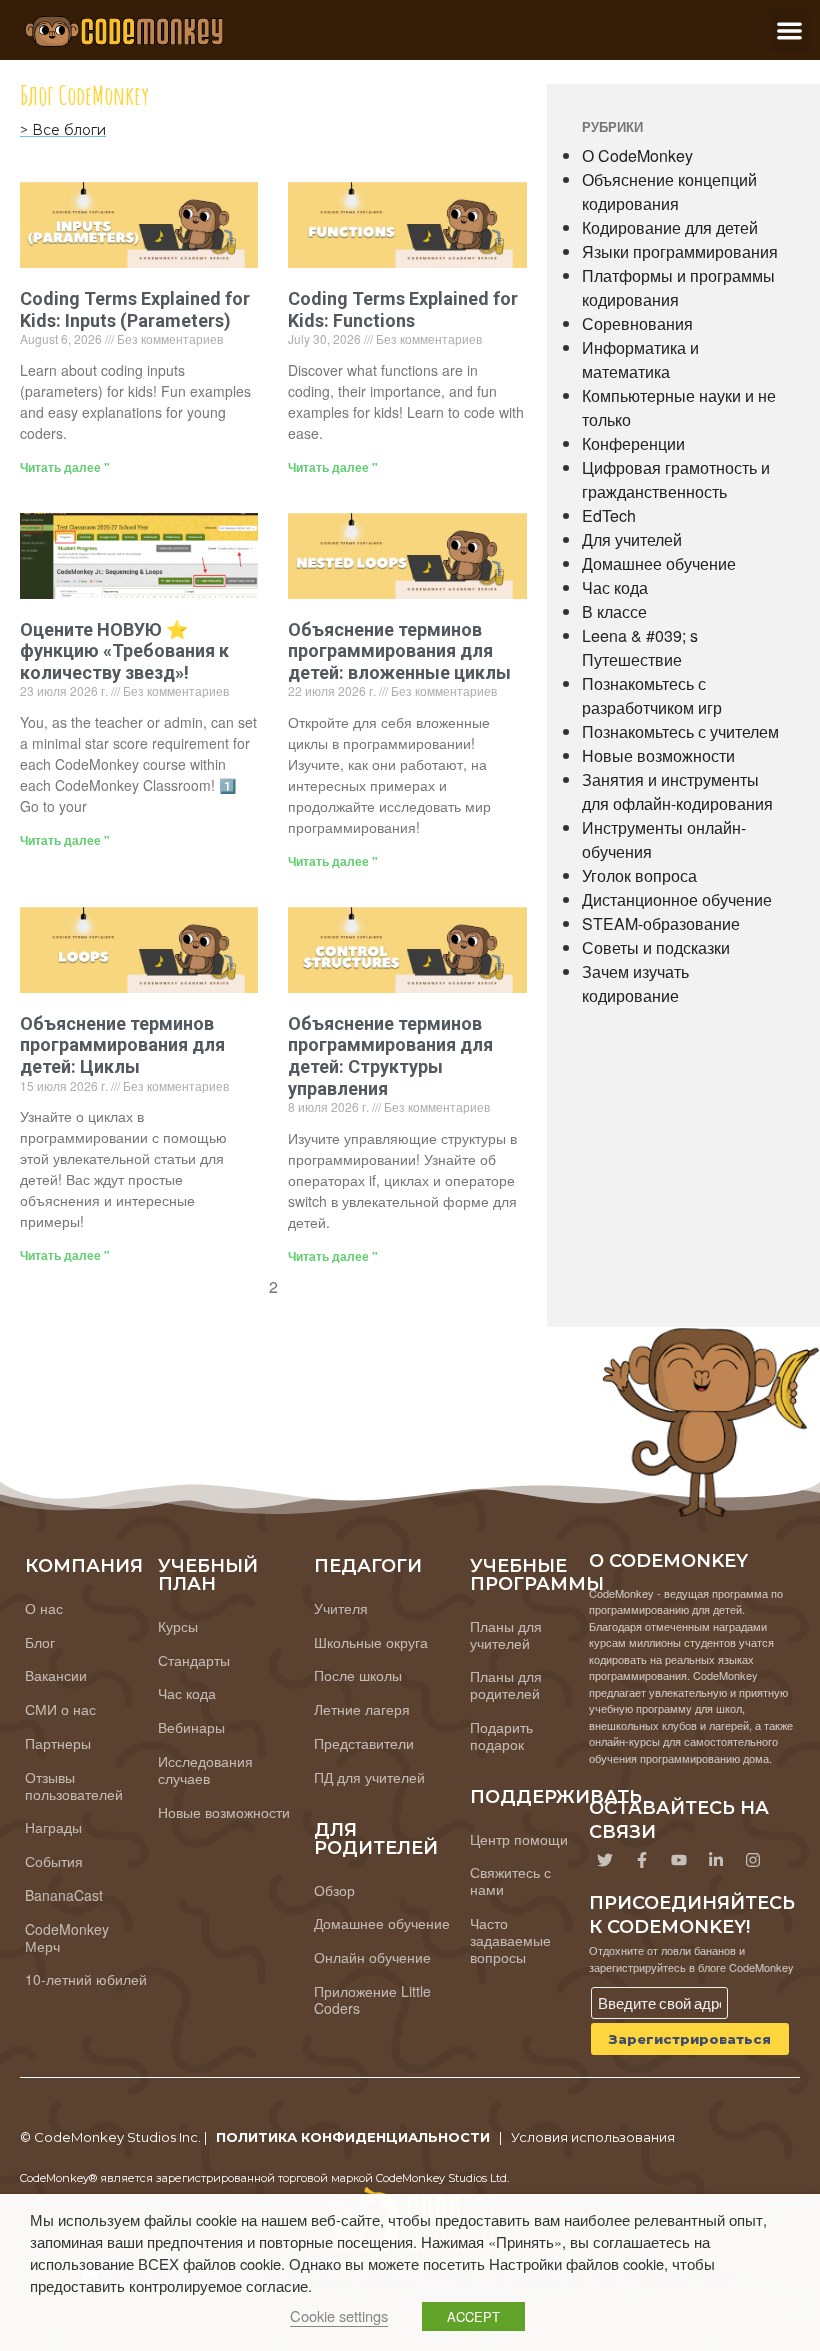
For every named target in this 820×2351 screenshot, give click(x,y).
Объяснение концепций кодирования (669, 191)
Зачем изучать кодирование (635, 983)
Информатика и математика (640, 359)
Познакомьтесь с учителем (680, 731)
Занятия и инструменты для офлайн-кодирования (677, 791)
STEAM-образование (661, 923)
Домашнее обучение (659, 563)
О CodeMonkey (637, 155)
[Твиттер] (605, 1860)
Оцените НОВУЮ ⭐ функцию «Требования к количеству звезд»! (124, 651)
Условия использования (593, 2137)
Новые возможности (658, 755)
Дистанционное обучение (677, 899)
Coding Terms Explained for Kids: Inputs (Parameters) (135, 309)
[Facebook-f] (642, 1860)
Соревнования (637, 323)
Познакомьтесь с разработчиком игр (652, 695)
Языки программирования (680, 251)
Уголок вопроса (639, 875)
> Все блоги (63, 130)
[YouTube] (679, 1860)
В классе (614, 611)
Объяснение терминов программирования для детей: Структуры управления (390, 1056)
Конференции (633, 443)
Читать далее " (65, 467)
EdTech (609, 515)
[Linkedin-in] (716, 1860)
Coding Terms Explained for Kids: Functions (403, 309)
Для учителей (632, 539)
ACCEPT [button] (473, 2316)
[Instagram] (753, 1860)
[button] (790, 30)
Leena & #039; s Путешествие (640, 647)
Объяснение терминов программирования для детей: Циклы (122, 1045)
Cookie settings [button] (339, 2315)
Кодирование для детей (670, 227)
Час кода (615, 587)
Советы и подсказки (656, 947)
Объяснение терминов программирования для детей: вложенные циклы (399, 651)
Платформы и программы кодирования (678, 287)
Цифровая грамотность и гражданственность (676, 479)
